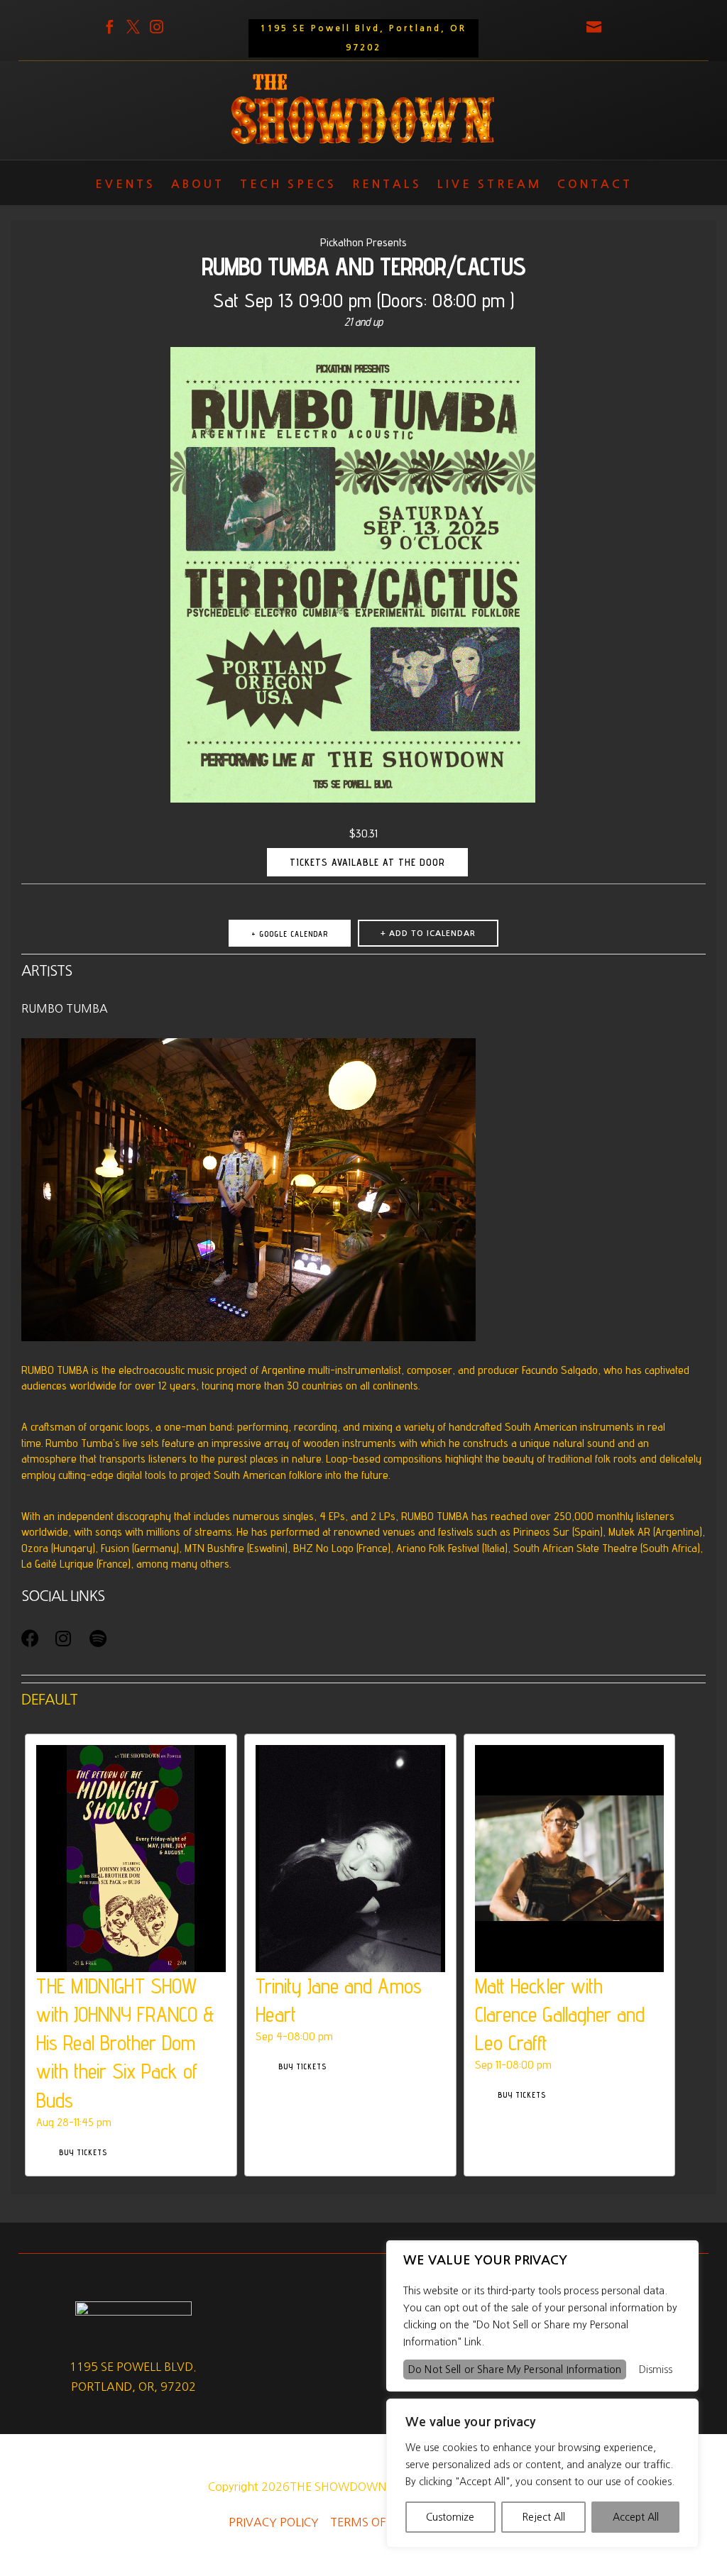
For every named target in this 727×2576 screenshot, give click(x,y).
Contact (595, 187)
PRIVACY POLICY (274, 2522)
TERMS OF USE (370, 2522)
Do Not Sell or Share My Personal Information (515, 2369)
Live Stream (490, 187)
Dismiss (656, 2369)
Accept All (636, 2517)
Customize (450, 2517)
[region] (542, 2473)
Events (125, 187)
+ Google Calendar (290, 934)
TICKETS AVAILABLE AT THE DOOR (367, 862)
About (198, 187)
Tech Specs (288, 187)
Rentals (387, 187)
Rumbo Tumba (65, 1008)
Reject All (543, 2517)
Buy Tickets (83, 2152)
